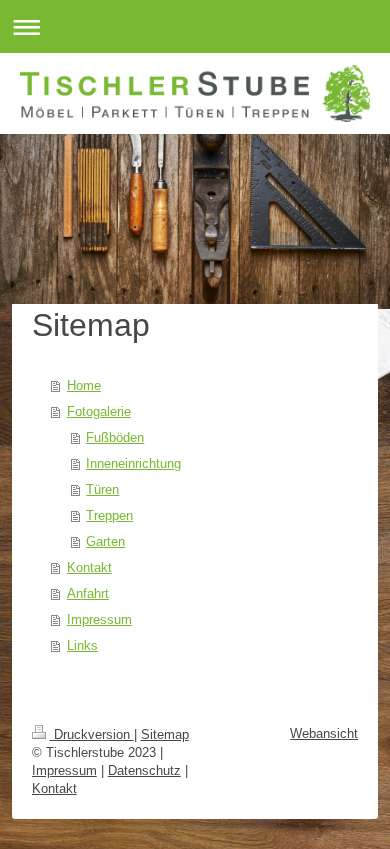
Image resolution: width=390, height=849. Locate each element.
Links (82, 645)
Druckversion (92, 734)
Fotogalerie (99, 411)
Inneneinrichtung (133, 463)
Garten (105, 541)
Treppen (109, 515)
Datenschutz (144, 770)
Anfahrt (88, 593)
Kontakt (89, 567)
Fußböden (115, 437)
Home (84, 385)
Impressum (99, 619)
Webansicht (324, 733)
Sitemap (165, 734)
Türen (102, 489)
